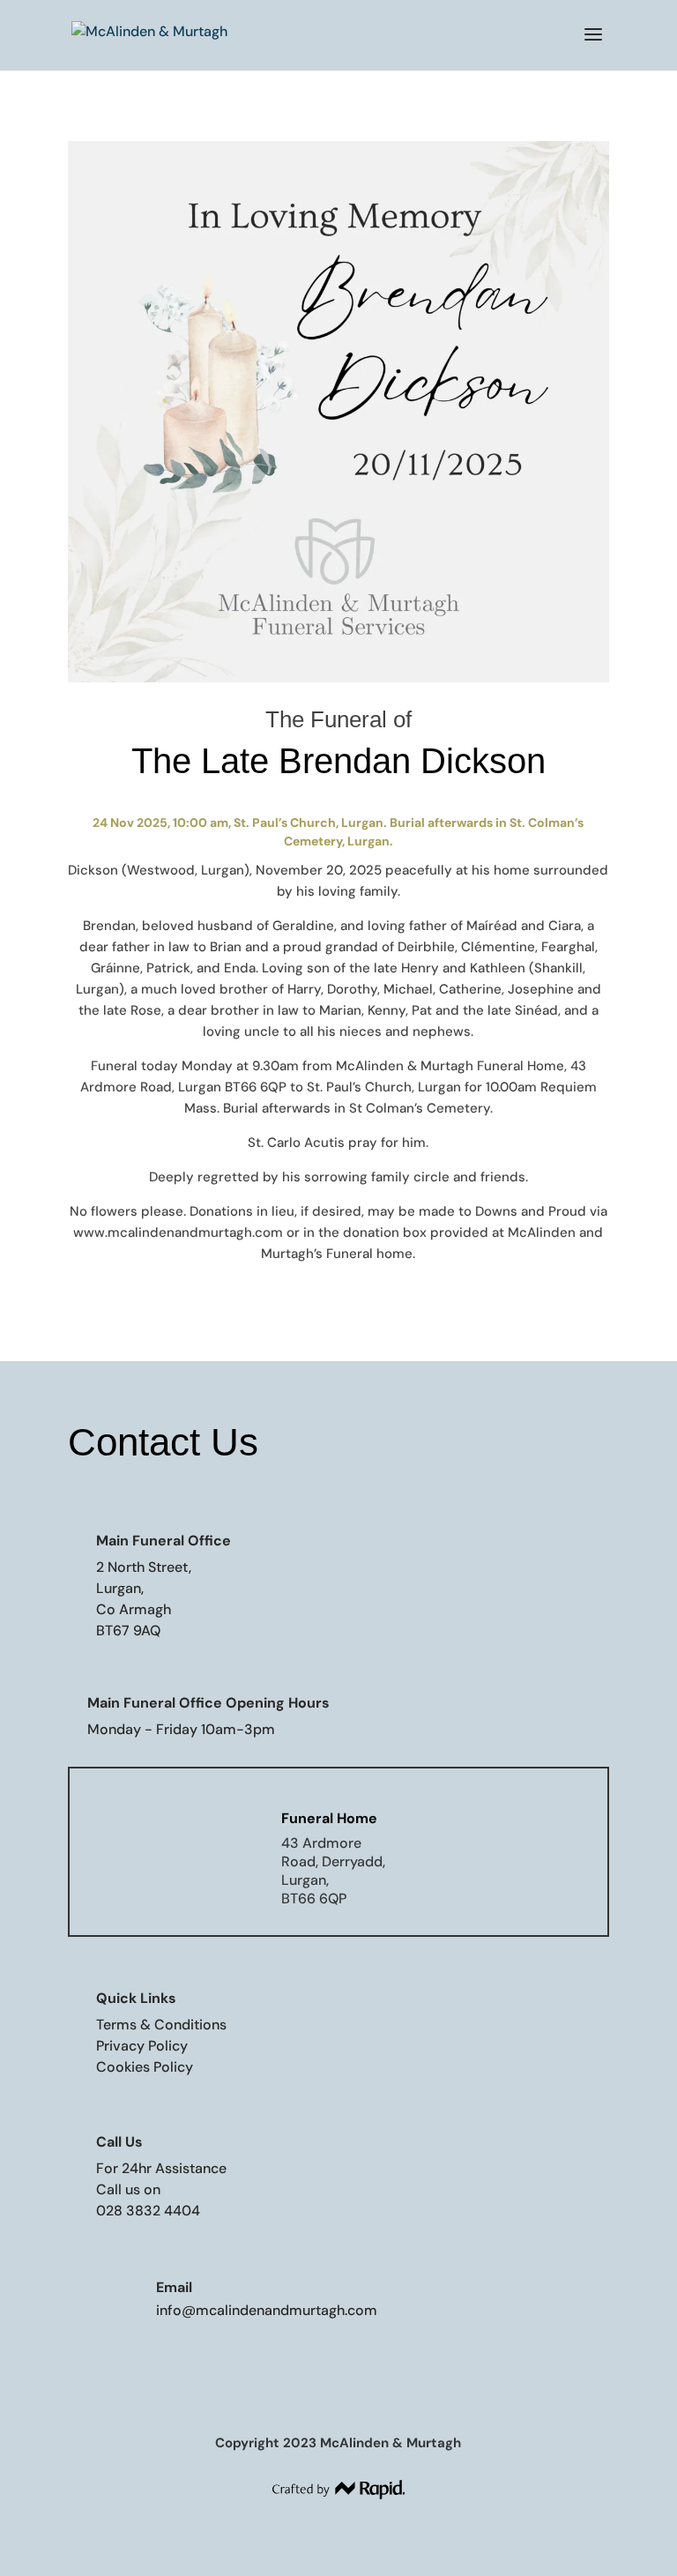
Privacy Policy (142, 2046)
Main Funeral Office (164, 1541)
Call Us (119, 2142)
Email (174, 2287)
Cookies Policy (145, 2067)
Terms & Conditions (161, 2025)
